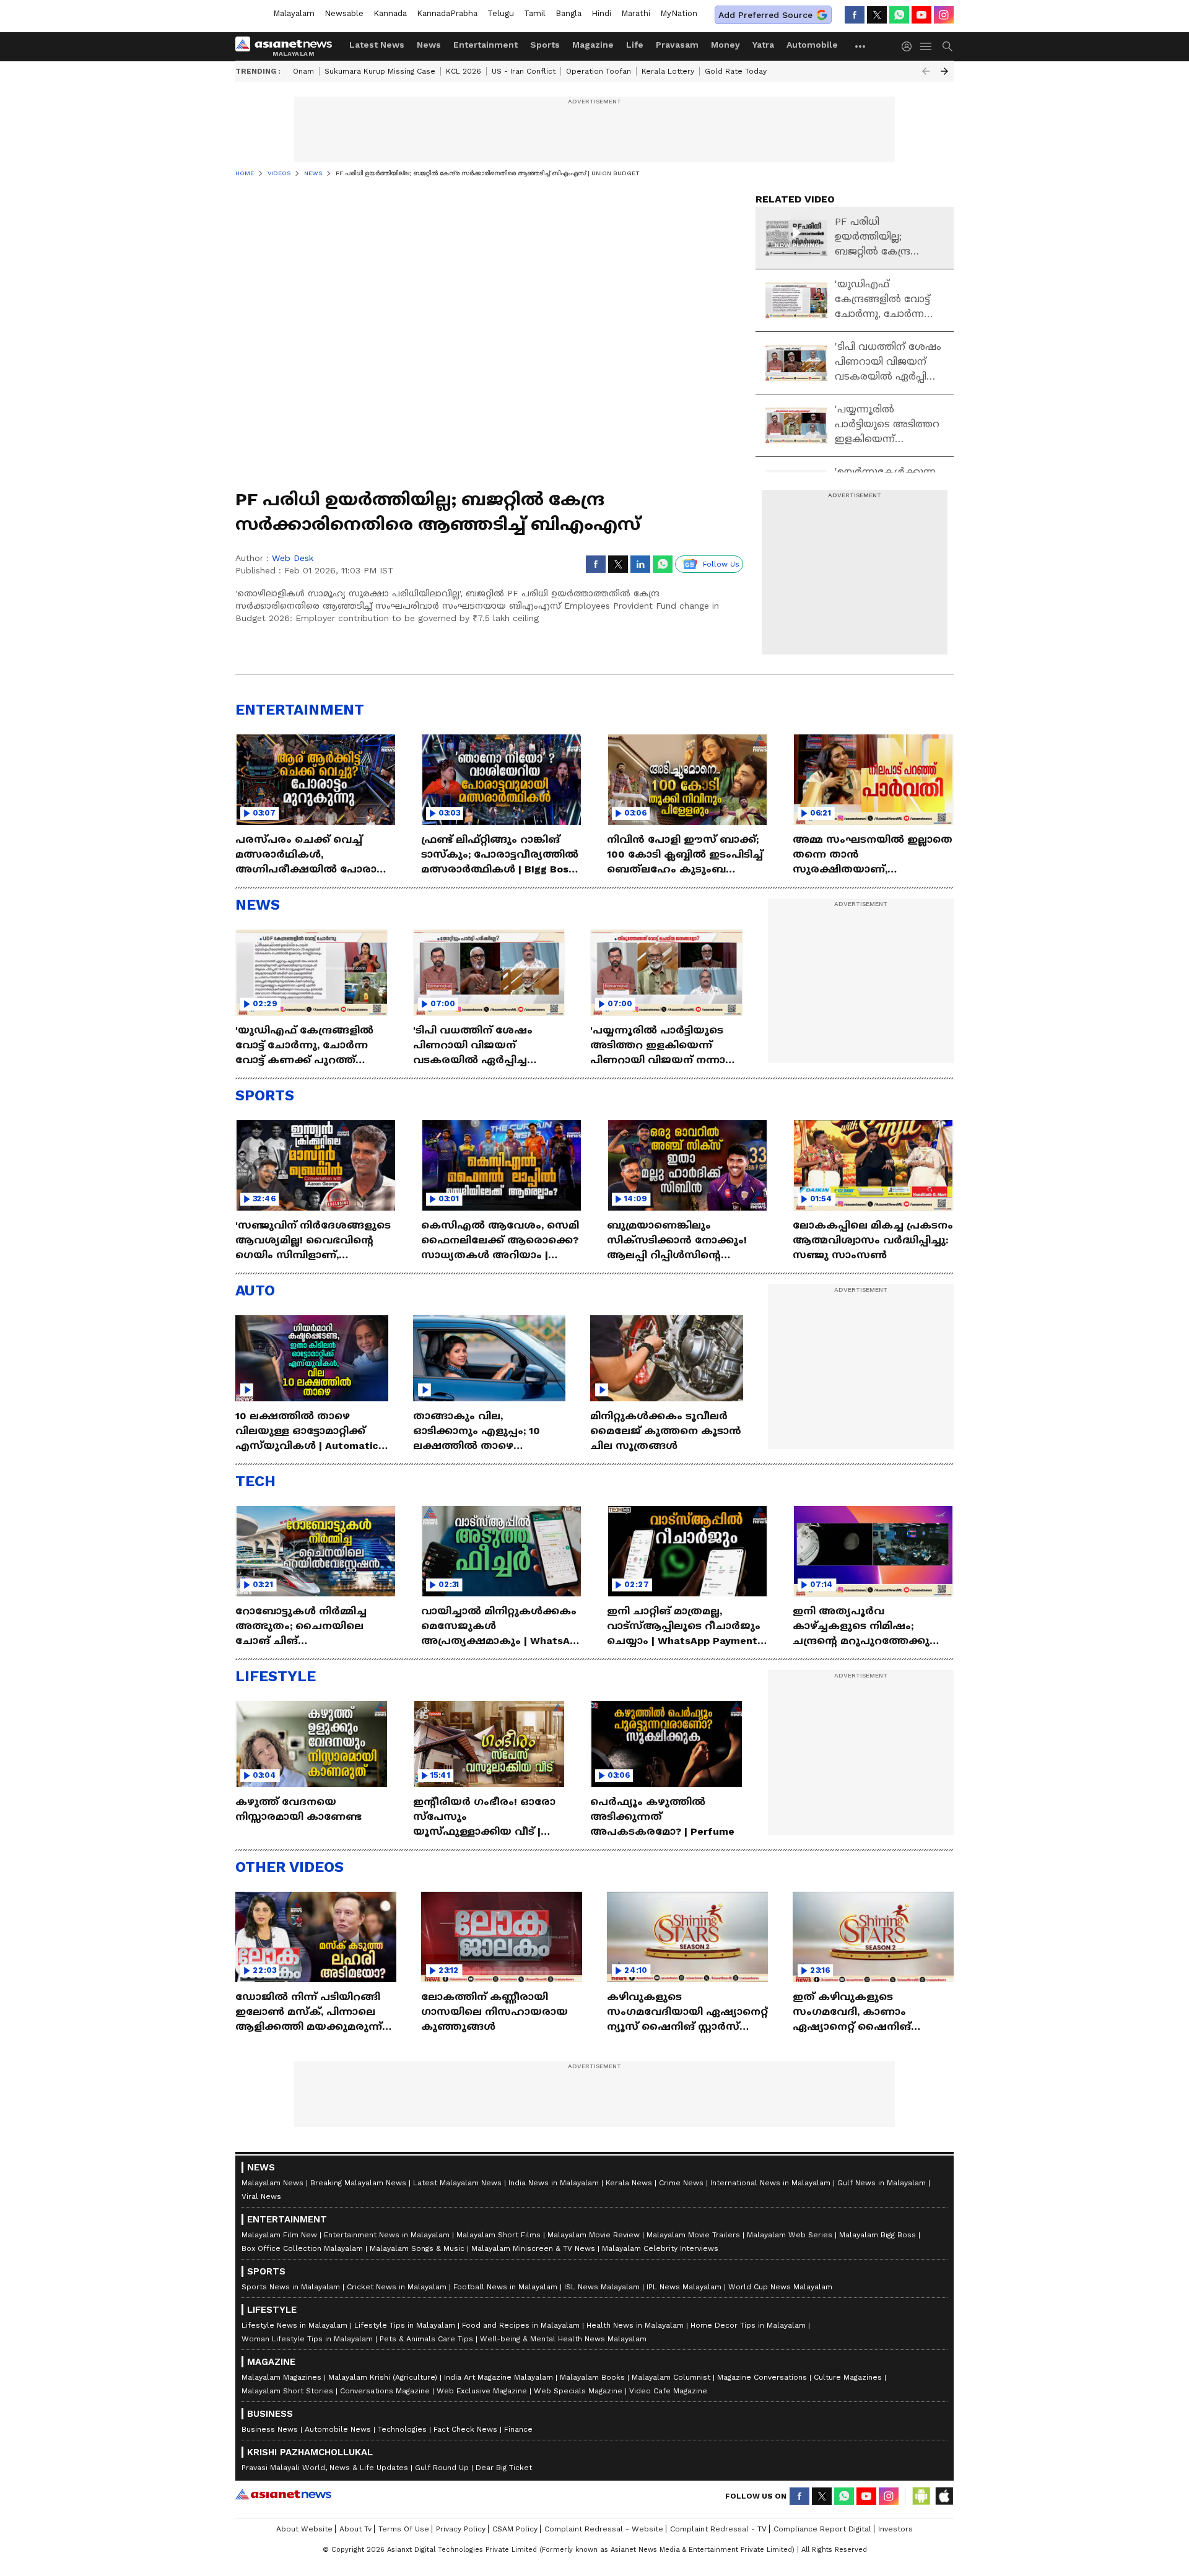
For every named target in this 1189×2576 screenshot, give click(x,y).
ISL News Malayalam (602, 2287)
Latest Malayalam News (457, 2183)
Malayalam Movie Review (594, 2235)
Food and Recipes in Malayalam (521, 2325)
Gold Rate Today (736, 71)
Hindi (601, 13)
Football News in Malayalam (505, 2287)
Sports (545, 45)
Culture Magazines (848, 2377)
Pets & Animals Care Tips (426, 2339)
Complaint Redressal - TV (718, 2529)
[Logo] (288, 46)
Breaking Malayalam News (358, 2183)
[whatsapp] (899, 15)
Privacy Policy (461, 2529)
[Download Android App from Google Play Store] (921, 2496)
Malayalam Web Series (790, 2235)
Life (635, 45)
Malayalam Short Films (499, 2235)
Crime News (681, 2183)
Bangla (568, 13)
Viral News (261, 2196)
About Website (304, 2529)
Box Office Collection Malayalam (302, 2248)
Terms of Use (404, 2529)
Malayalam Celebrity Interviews (660, 2248)
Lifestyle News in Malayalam (294, 2325)
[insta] (944, 15)
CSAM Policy (515, 2529)
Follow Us (721, 564)
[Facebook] (855, 15)
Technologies (402, 2429)
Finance (518, 2429)
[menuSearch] (947, 46)
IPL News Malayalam (684, 2287)
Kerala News (629, 2183)
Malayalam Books (592, 2377)
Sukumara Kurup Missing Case (380, 71)
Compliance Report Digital (822, 2529)
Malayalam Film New (279, 2235)
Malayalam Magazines (281, 2377)
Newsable (344, 13)
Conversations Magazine (385, 2391)
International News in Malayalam (770, 2183)
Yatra (763, 45)
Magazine (593, 45)
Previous (926, 71)
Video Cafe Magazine (668, 2391)
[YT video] (921, 15)
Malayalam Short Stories (287, 2391)
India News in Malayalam (554, 2183)
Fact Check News (465, 2429)
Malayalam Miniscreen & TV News (533, 2248)
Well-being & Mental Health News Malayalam (563, 2339)
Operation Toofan (599, 71)
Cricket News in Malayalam (397, 2287)
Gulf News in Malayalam (882, 2183)
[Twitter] (877, 15)
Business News (270, 2429)
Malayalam (294, 13)
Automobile (812, 45)
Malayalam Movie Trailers (693, 2235)
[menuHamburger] (926, 46)
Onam (303, 71)
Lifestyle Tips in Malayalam (405, 2325)
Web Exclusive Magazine (482, 2391)
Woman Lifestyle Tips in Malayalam (307, 2339)
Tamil (535, 13)
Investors (895, 2529)
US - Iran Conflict (524, 71)
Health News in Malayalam (635, 2325)
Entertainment (486, 45)
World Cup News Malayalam (780, 2287)
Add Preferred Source (765, 15)
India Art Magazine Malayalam (499, 2377)
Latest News (377, 45)
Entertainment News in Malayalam (387, 2235)
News (429, 45)
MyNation (679, 13)
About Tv (355, 2529)
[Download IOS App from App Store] (944, 2496)
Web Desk (293, 558)
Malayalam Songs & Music (417, 2248)
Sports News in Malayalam (291, 2287)
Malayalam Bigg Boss (878, 2235)
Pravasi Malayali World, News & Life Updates (325, 2468)
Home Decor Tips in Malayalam (748, 2325)
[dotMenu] (861, 46)
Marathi (636, 13)
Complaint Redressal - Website (604, 2529)
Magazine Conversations (762, 2377)
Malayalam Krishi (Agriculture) (383, 2377)
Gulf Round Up (442, 2468)
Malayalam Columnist (671, 2377)
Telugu (501, 13)
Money (725, 45)
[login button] (910, 46)
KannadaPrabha (447, 13)
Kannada (390, 13)
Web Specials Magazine (578, 2391)
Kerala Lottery (668, 71)
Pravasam (677, 45)
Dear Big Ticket (504, 2468)
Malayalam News (272, 2183)
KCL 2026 (464, 71)
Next (944, 71)
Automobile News (338, 2429)
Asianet (283, 2494)
